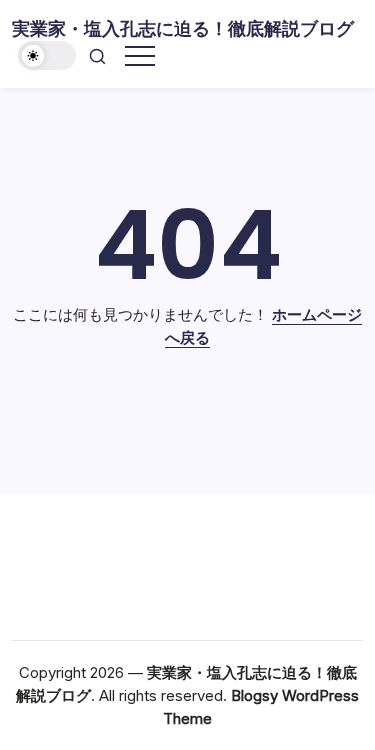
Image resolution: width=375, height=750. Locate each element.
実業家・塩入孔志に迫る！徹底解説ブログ (183, 28)
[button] (47, 55)
